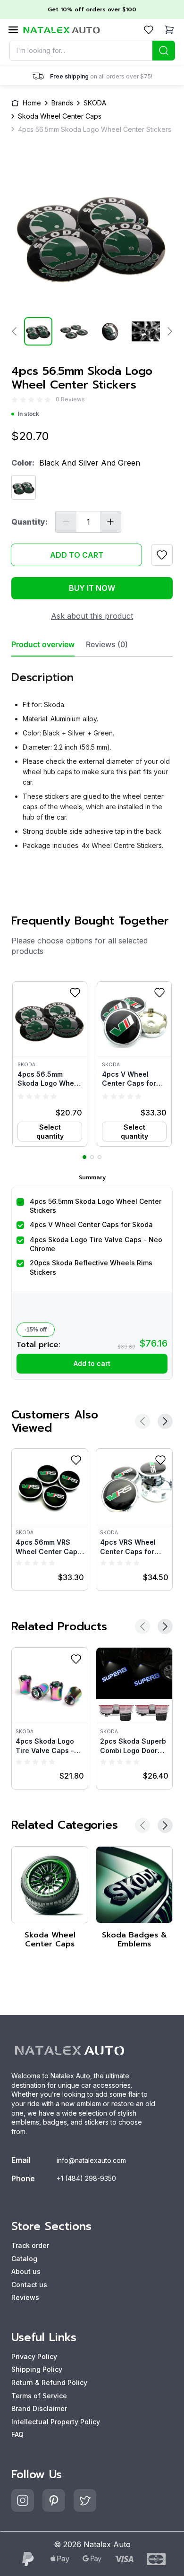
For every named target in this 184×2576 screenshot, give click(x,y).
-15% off (36, 1330)
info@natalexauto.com (91, 2160)
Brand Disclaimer (39, 2408)
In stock (29, 414)
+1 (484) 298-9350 (86, 2178)
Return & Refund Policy (49, 2382)
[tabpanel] (92, 757)
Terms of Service (39, 2396)
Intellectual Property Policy (56, 2422)
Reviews (25, 2297)
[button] (50, 1064)
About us (26, 2271)
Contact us (29, 2285)
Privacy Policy (34, 2356)
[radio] (15, 400)
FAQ (17, 2434)
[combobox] (92, 51)
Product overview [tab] (43, 644)
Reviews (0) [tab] (107, 644)
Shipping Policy (37, 2369)
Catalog (24, 2259)
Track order (30, 2245)
